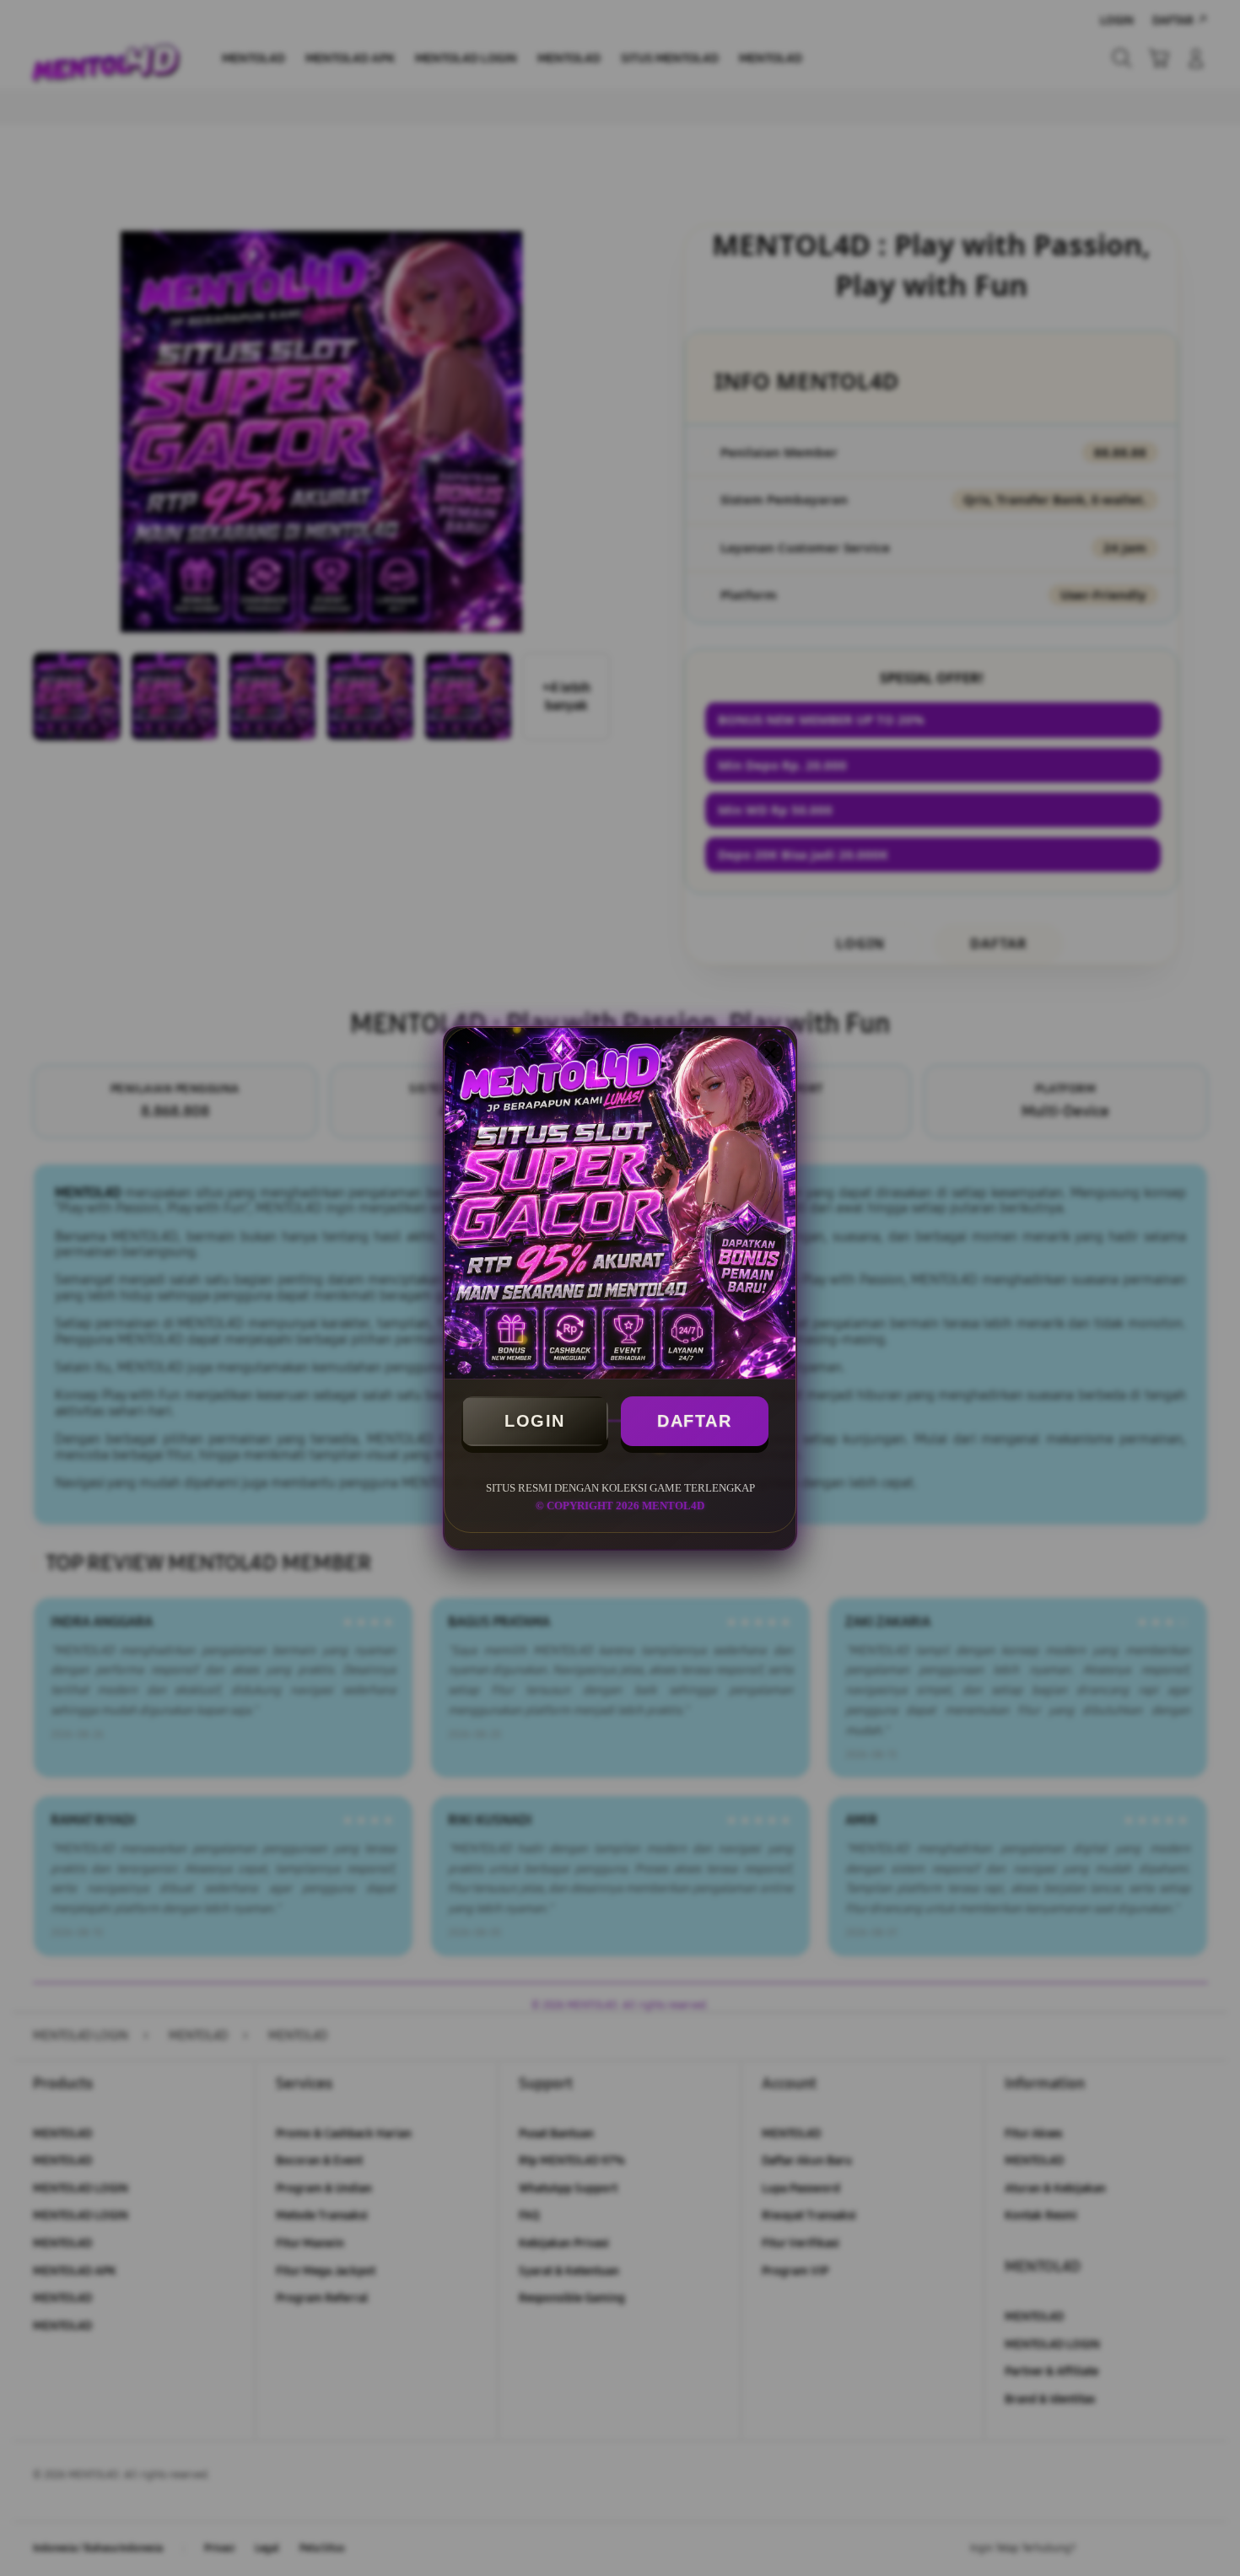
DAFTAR (694, 1421)
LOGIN (535, 1421)
